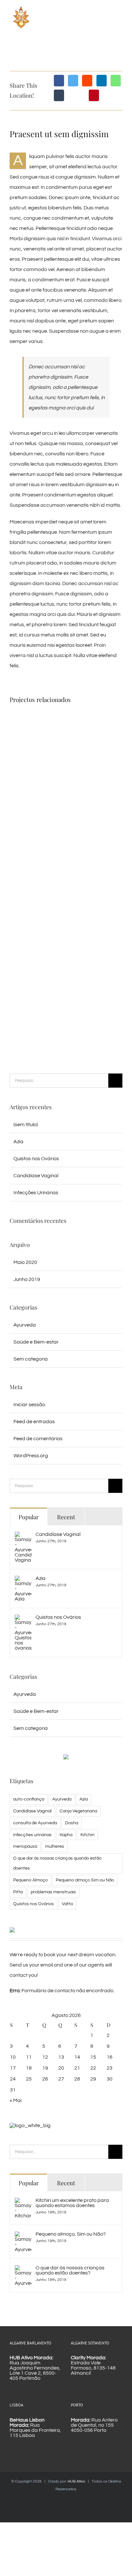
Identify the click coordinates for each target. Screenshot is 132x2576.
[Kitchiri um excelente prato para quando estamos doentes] (23, 2203)
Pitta (18, 1892)
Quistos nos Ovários (36, 1159)
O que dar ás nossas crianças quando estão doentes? (70, 2270)
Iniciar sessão (29, 1405)
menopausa (25, 1846)
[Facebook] (59, 81)
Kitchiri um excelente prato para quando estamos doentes (72, 2203)
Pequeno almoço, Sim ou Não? (71, 2234)
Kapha (66, 1835)
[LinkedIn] (102, 81)
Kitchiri (87, 1835)
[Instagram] (76, 2503)
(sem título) (26, 1125)
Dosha (72, 1823)
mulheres (55, 1846)
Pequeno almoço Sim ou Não (85, 1880)
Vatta (67, 1904)
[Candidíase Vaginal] (23, 1537)
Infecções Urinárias (36, 1193)
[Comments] (103, 1516)
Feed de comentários (38, 1439)
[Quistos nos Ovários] (23, 1620)
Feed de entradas (34, 1422)
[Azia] (23, 1581)
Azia (18, 1142)
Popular (29, 1517)
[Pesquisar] (59, 1080)
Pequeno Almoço (30, 1880)
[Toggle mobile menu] (120, 20)
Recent (66, 1517)
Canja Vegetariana (78, 1811)
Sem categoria (31, 1359)
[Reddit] (87, 81)
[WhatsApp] (116, 81)
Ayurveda (25, 1325)
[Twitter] (73, 81)
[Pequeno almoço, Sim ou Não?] (23, 2237)
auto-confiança (29, 1799)
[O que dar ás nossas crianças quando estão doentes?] (23, 2270)
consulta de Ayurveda (35, 1823)
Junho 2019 (27, 1279)
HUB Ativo (76, 2481)
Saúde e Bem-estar (36, 1342)
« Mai (16, 2100)
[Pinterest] (94, 95)
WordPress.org (31, 1456)
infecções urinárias (32, 1835)
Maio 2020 (25, 1262)
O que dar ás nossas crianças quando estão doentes (57, 1863)
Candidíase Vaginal (36, 1176)
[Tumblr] (59, 95)
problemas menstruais (53, 1892)
